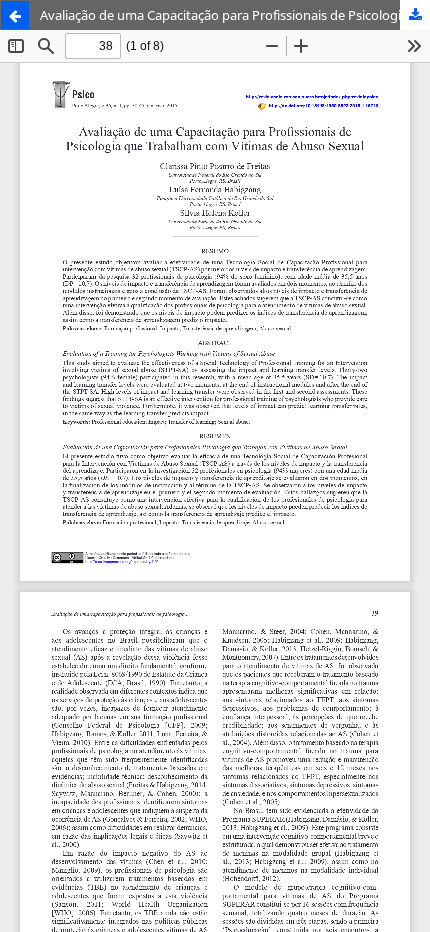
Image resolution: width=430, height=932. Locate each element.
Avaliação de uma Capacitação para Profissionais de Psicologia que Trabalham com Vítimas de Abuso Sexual (235, 15)
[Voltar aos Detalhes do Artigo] (15, 15)
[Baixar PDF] (415, 15)
